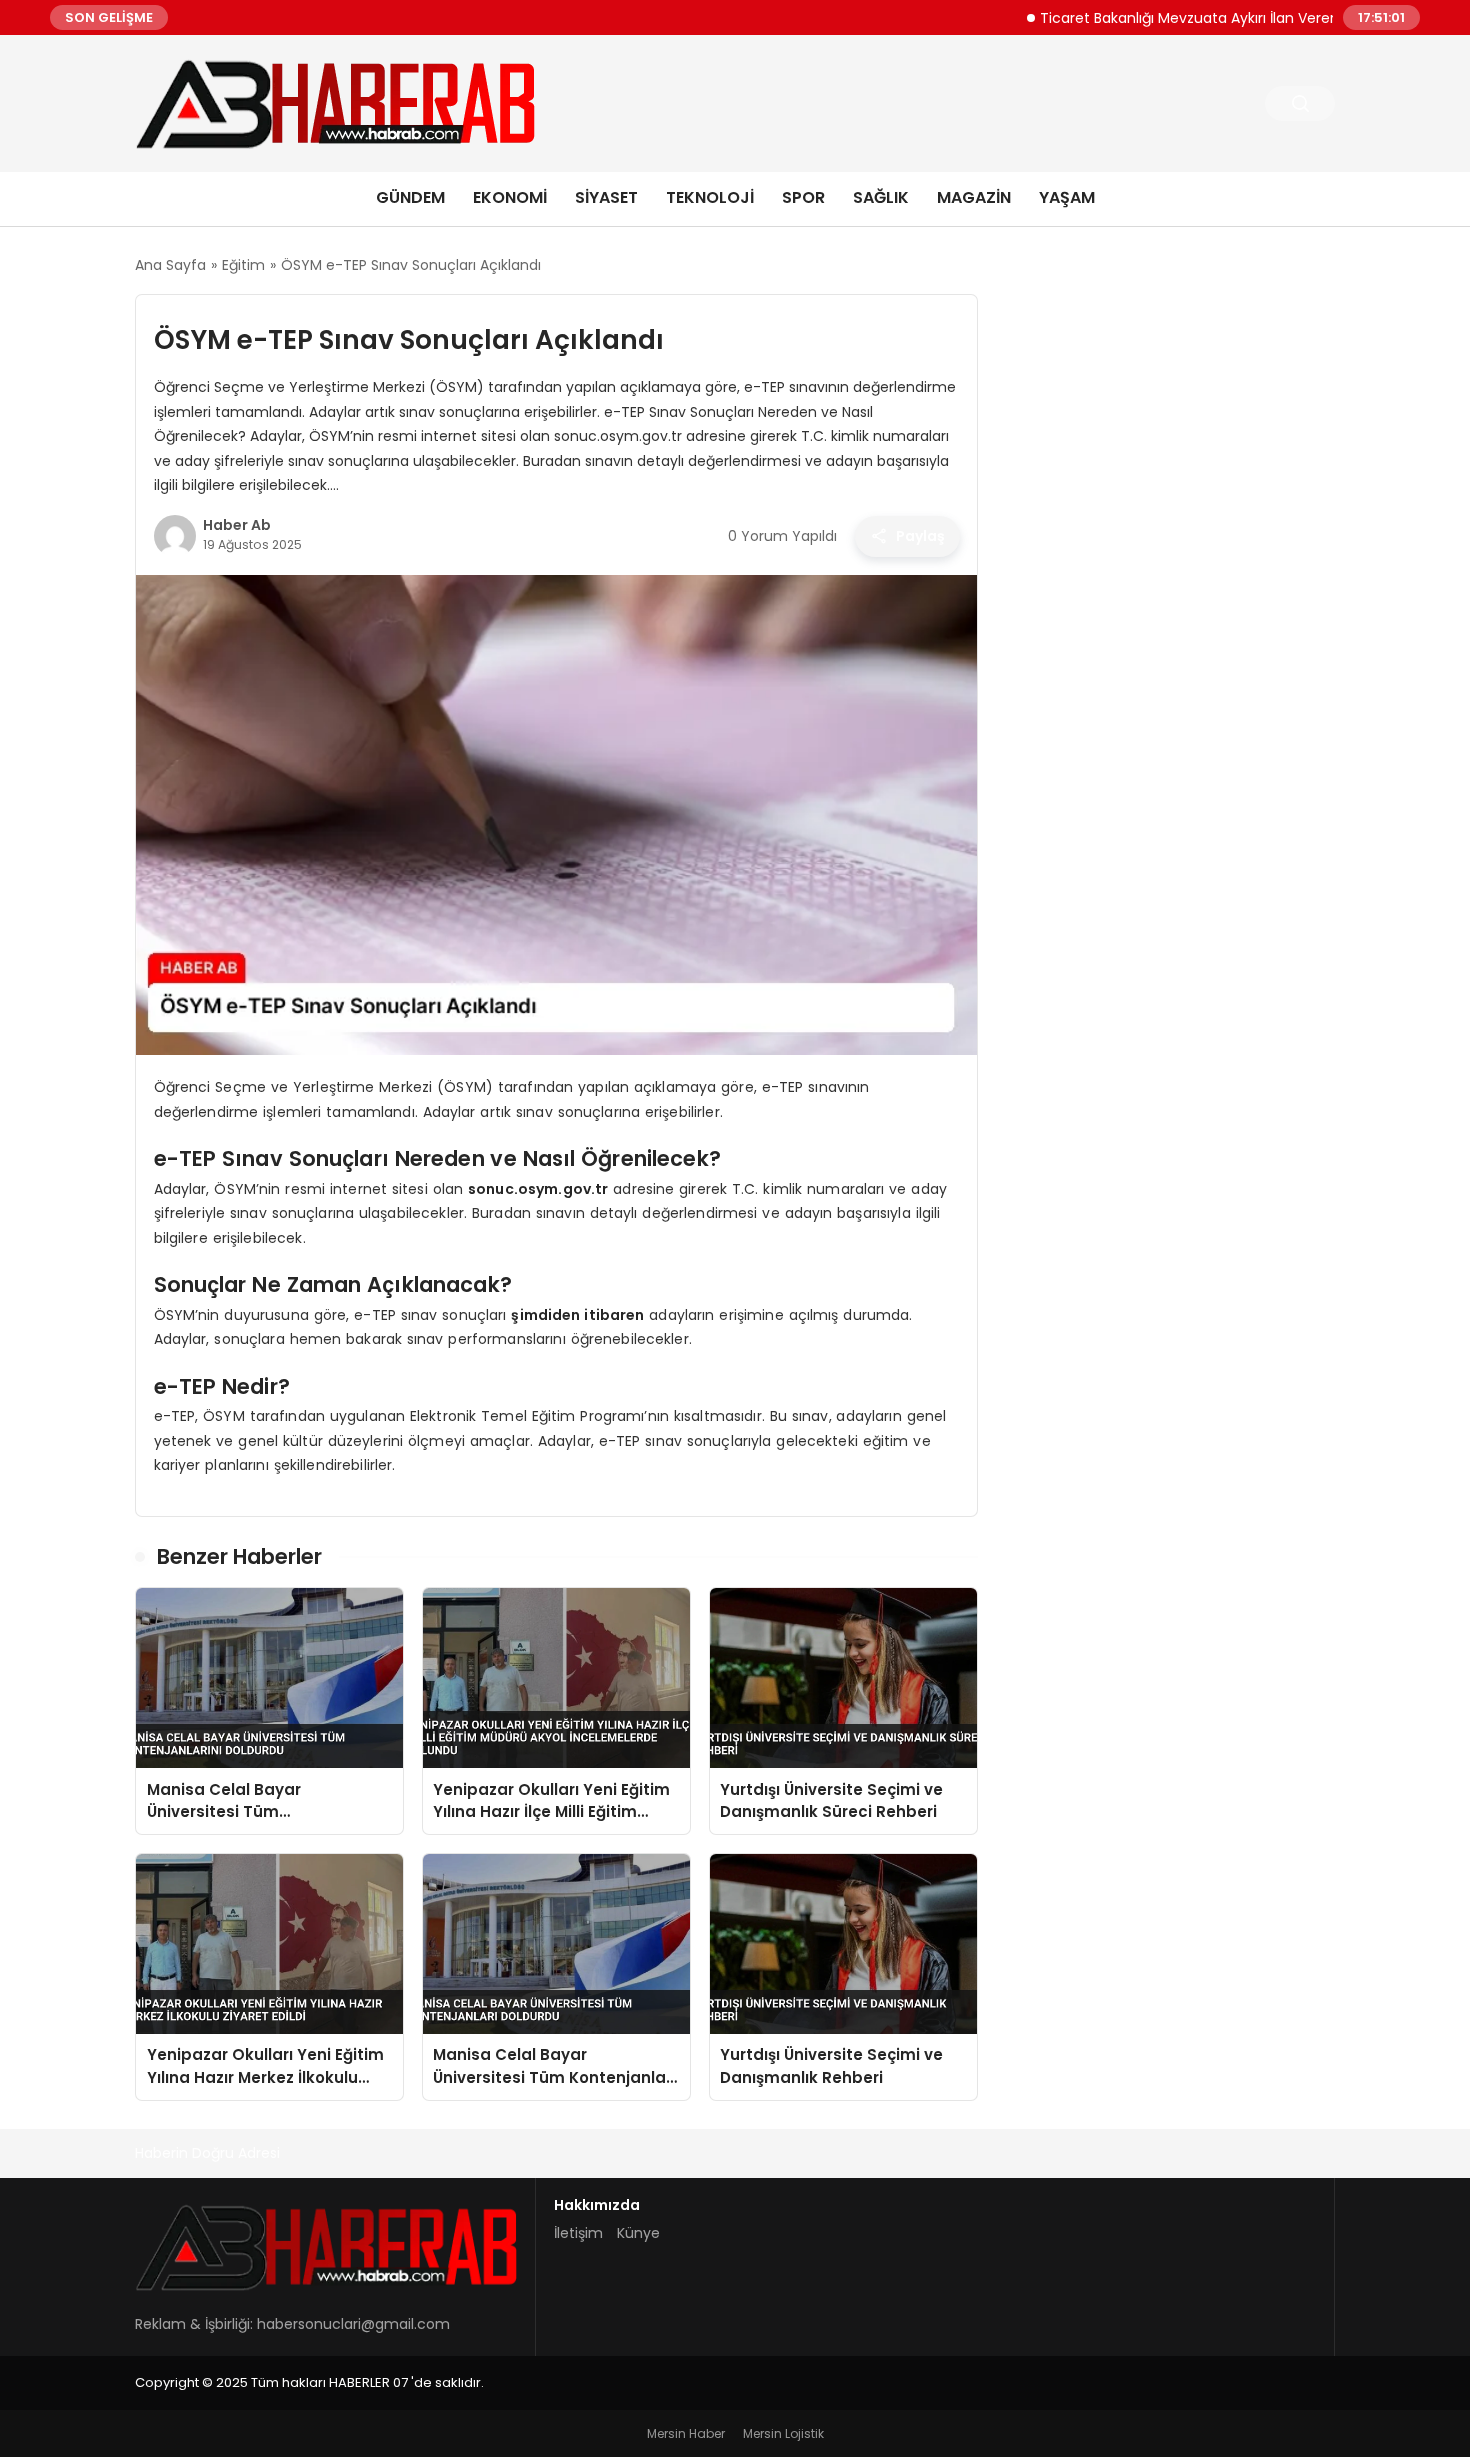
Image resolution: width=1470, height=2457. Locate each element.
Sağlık (881, 197)
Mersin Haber (686, 2433)
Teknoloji (710, 197)
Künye (638, 2233)
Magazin (974, 197)
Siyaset (606, 197)
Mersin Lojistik (783, 2433)
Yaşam (1067, 197)
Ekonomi (510, 197)
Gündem (410, 197)
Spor (803, 197)
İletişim (578, 2233)
